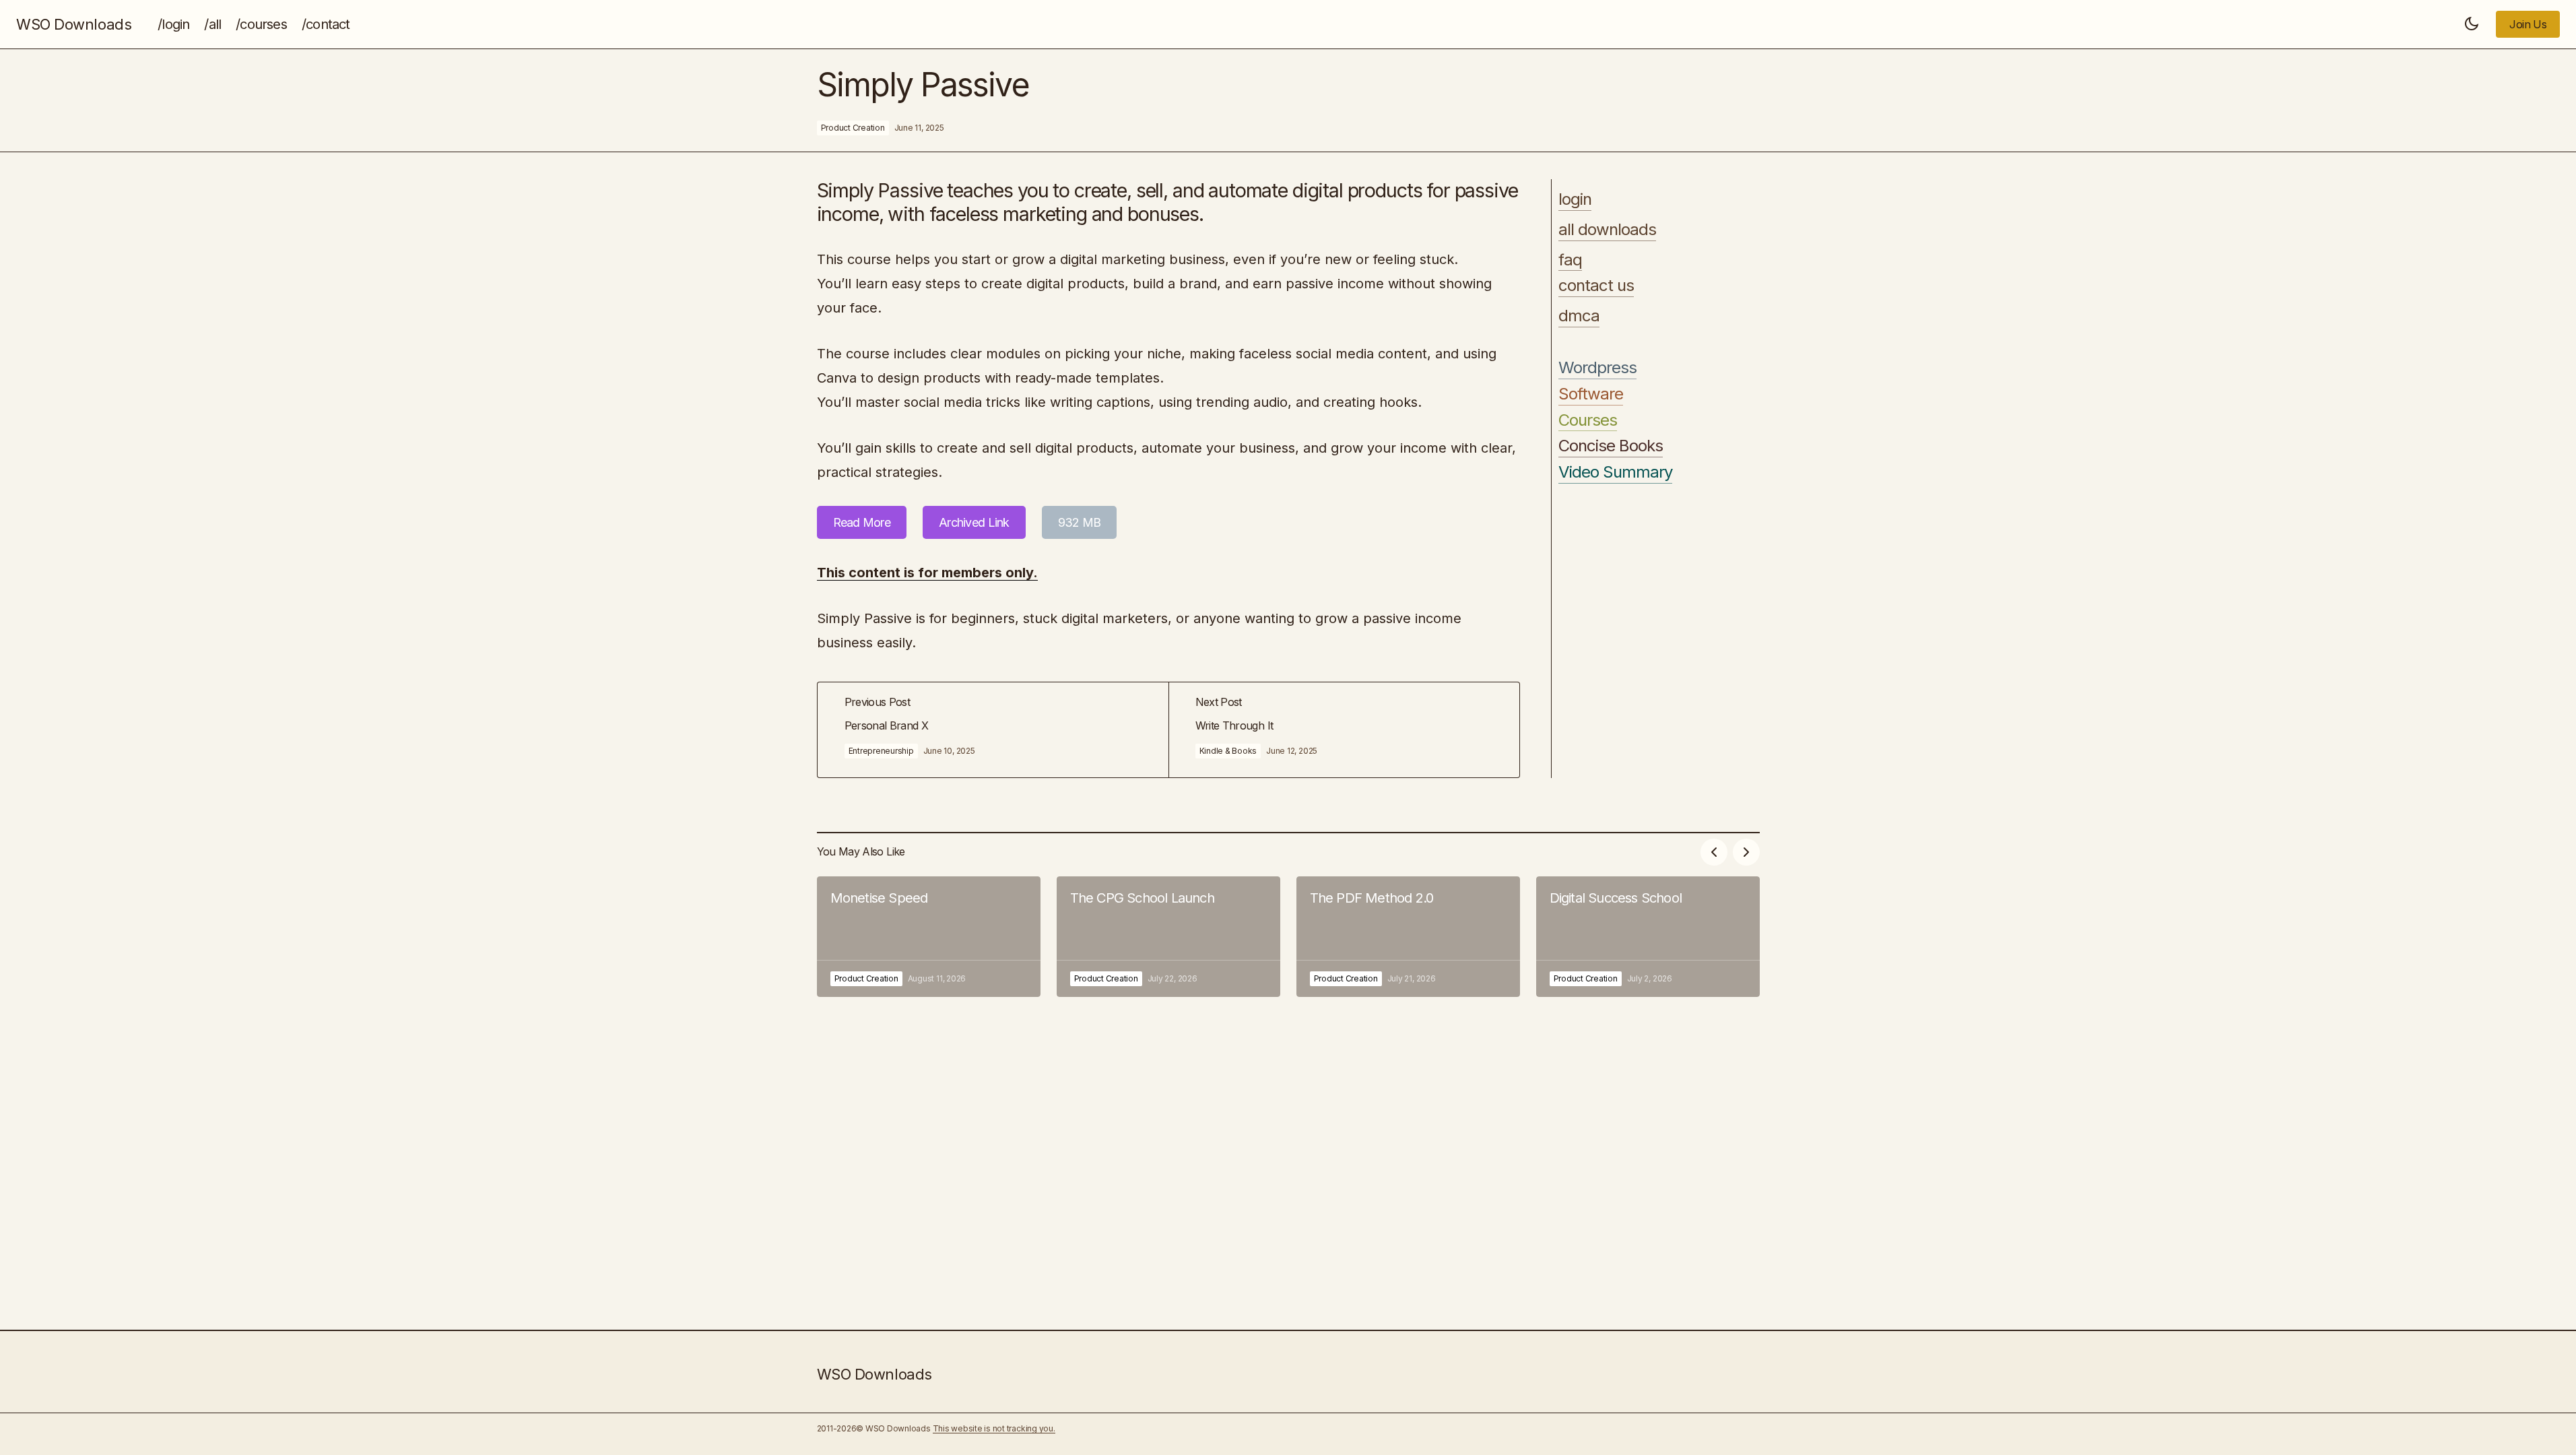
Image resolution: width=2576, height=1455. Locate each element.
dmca (1579, 316)
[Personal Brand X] (993, 730)
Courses (1588, 420)
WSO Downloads (74, 24)
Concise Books (1611, 446)
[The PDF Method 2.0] (1408, 937)
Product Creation (853, 128)
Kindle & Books (1228, 751)
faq (1570, 260)
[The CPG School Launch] (1168, 937)
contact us (1596, 286)
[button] (2472, 24)
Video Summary (1616, 472)
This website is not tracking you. (994, 1428)
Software (1591, 394)
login (1575, 199)
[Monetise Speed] (929, 937)
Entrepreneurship (881, 751)
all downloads (1608, 230)
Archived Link (974, 522)
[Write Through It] (1344, 730)
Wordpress (1597, 368)
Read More (862, 522)
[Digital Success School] (1648, 937)
